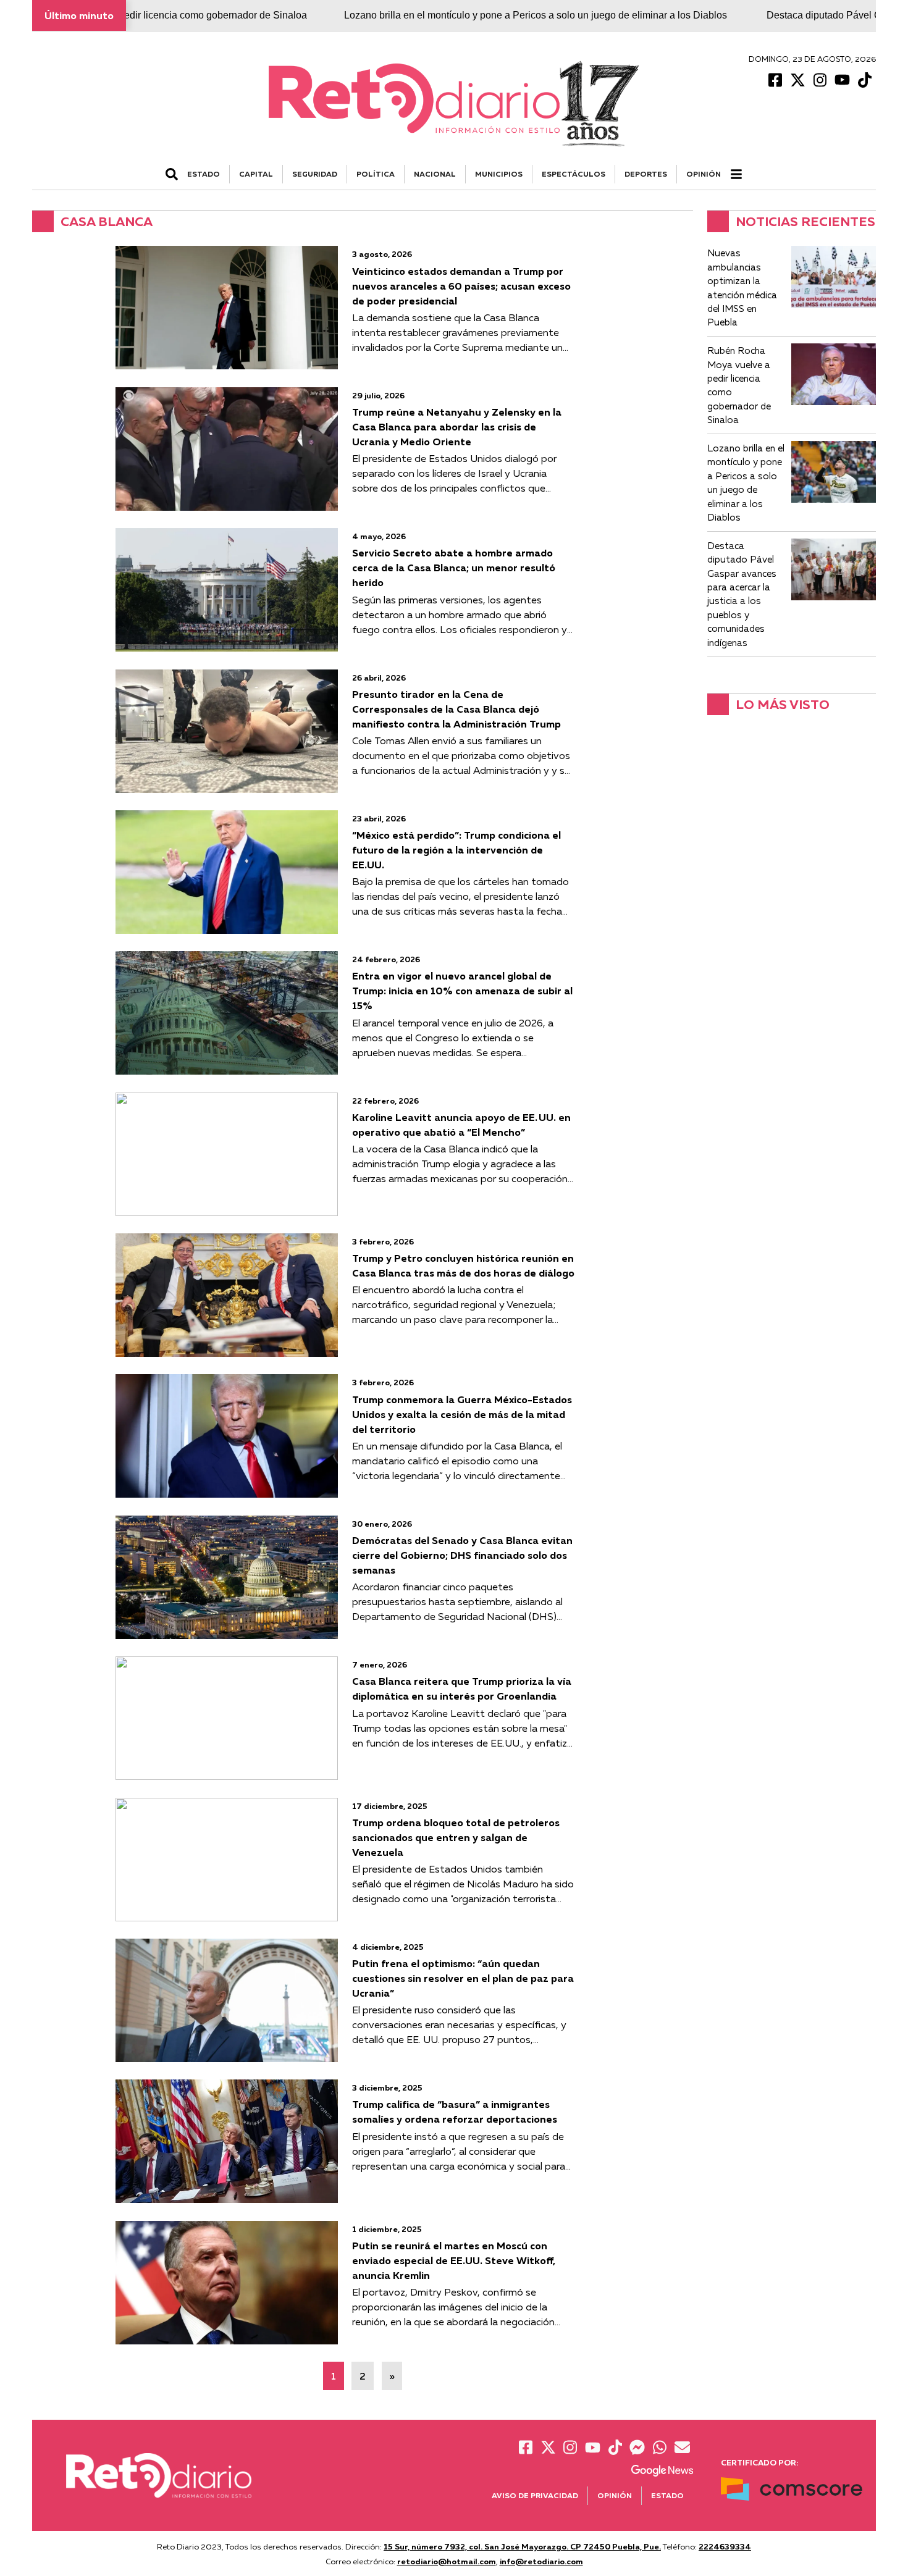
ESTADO (204, 174)
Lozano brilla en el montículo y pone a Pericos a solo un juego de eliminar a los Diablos (457, 15)
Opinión (704, 174)
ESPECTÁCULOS (574, 174)
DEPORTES (646, 174)
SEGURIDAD (315, 174)
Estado (667, 2495)
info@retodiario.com (541, 2561)
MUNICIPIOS (499, 174)
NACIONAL (435, 174)
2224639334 (725, 2546)
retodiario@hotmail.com (447, 2561)
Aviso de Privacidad (535, 2495)
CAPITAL (256, 174)
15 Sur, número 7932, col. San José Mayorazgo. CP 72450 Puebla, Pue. (522, 2546)
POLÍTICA (376, 174)
